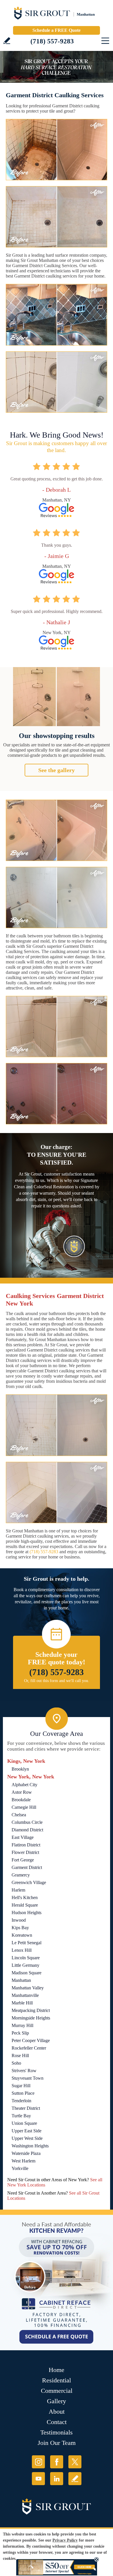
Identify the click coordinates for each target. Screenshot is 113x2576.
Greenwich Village (29, 1882)
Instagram (38, 2462)
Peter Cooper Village (31, 2040)
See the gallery (57, 770)
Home (57, 2370)
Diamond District (27, 1830)
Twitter (75, 2462)
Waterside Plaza (26, 2153)
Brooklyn (20, 1769)
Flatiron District (26, 1845)
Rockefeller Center (29, 2048)
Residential (57, 2380)
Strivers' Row (24, 2071)
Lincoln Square (26, 1958)
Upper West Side (27, 2138)
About (57, 2411)
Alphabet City (24, 1785)
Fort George (23, 1860)
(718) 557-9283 (52, 41)
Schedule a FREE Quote (57, 30)
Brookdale (21, 1800)
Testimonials (57, 2432)
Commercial (57, 2391)
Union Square (24, 2123)
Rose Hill (20, 2056)
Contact (57, 2422)
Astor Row (22, 1792)
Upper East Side (27, 2131)
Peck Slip (20, 2033)
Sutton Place (23, 2093)
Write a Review (7, 41)
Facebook (57, 2462)
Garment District (27, 1867)
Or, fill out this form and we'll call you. (57, 1681)
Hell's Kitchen (25, 1897)
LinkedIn (57, 2479)
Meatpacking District (31, 2010)
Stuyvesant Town (28, 2078)
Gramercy (21, 1875)
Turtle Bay (21, 2116)
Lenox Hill (22, 1950)
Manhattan (21, 1980)
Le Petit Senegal (27, 1943)
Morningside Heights (31, 2018)
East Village (23, 1837)
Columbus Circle (27, 1822)
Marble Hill (22, 2003)
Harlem (18, 1890)
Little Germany (25, 1965)
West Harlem (23, 2161)
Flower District (25, 1852)
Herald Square (25, 1905)
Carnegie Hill (24, 1807)
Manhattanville (25, 1995)
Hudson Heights (27, 1913)
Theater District (26, 2108)
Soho (16, 2063)
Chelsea (19, 1815)
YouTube (38, 2479)
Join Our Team (57, 2443)
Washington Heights (30, 2146)
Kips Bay (20, 1928)
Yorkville (20, 2168)
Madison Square (27, 1973)
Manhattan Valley (28, 1988)
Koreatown (22, 1935)
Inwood (19, 1920)
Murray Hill (22, 2025)
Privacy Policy (65, 2540)
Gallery (57, 2401)
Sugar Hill (21, 2086)
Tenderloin (21, 2101)
